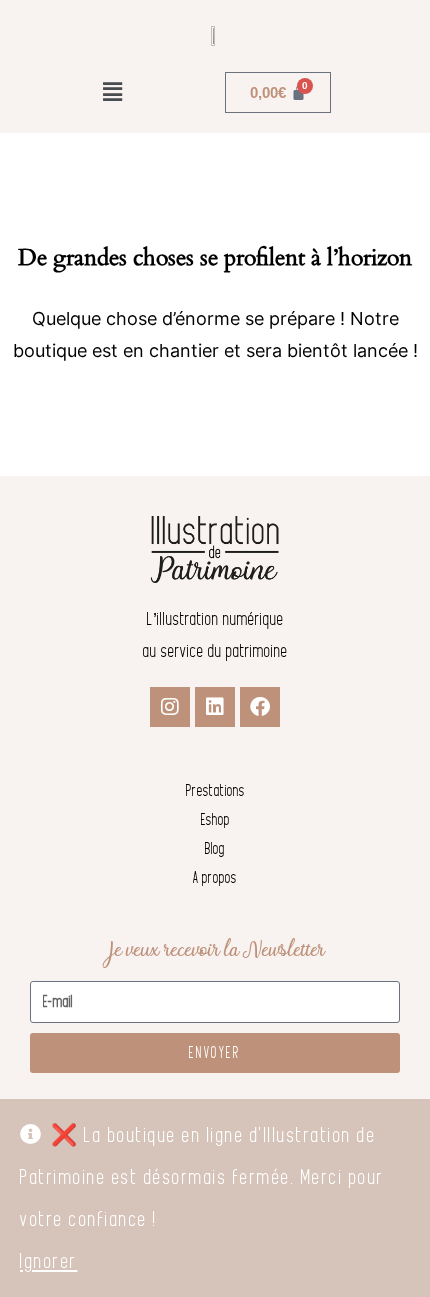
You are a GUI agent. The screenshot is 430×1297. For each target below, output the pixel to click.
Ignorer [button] (49, 1261)
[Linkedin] (215, 707)
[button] (112, 93)
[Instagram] (170, 707)
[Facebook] (260, 707)
